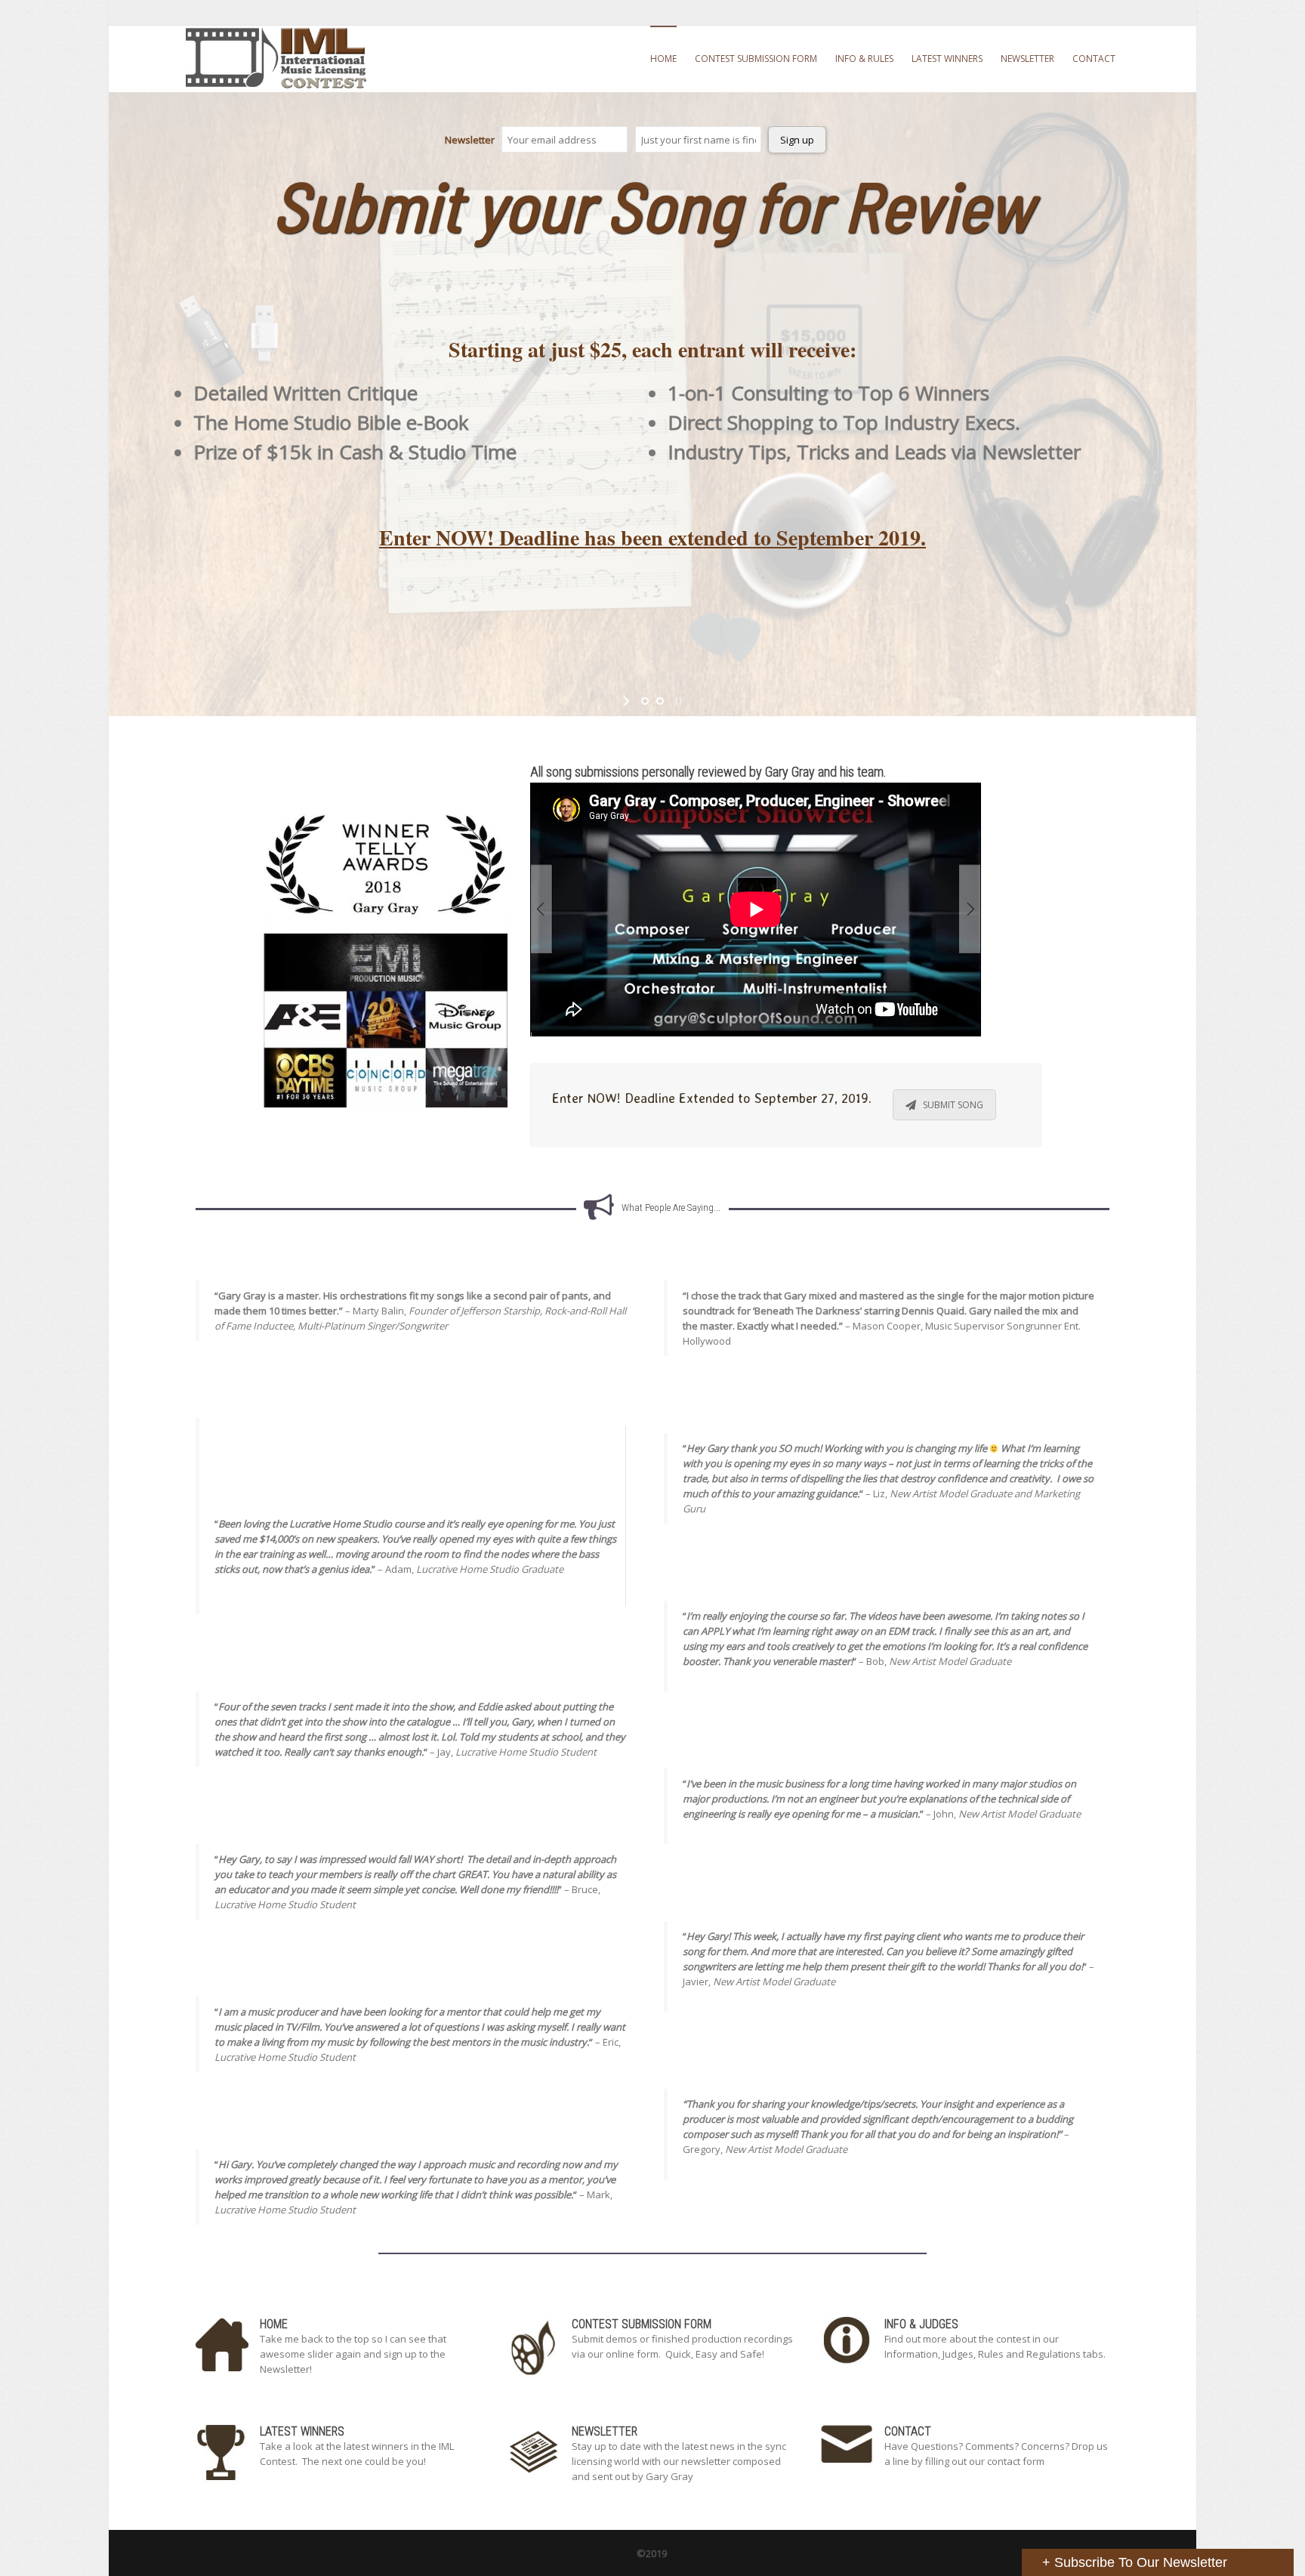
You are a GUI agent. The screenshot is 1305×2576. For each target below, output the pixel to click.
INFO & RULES (864, 59)
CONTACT (1094, 59)
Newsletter (470, 140)
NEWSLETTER (1027, 59)
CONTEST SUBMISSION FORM (756, 59)
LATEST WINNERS (947, 59)
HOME (663, 59)
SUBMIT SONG (953, 1105)
